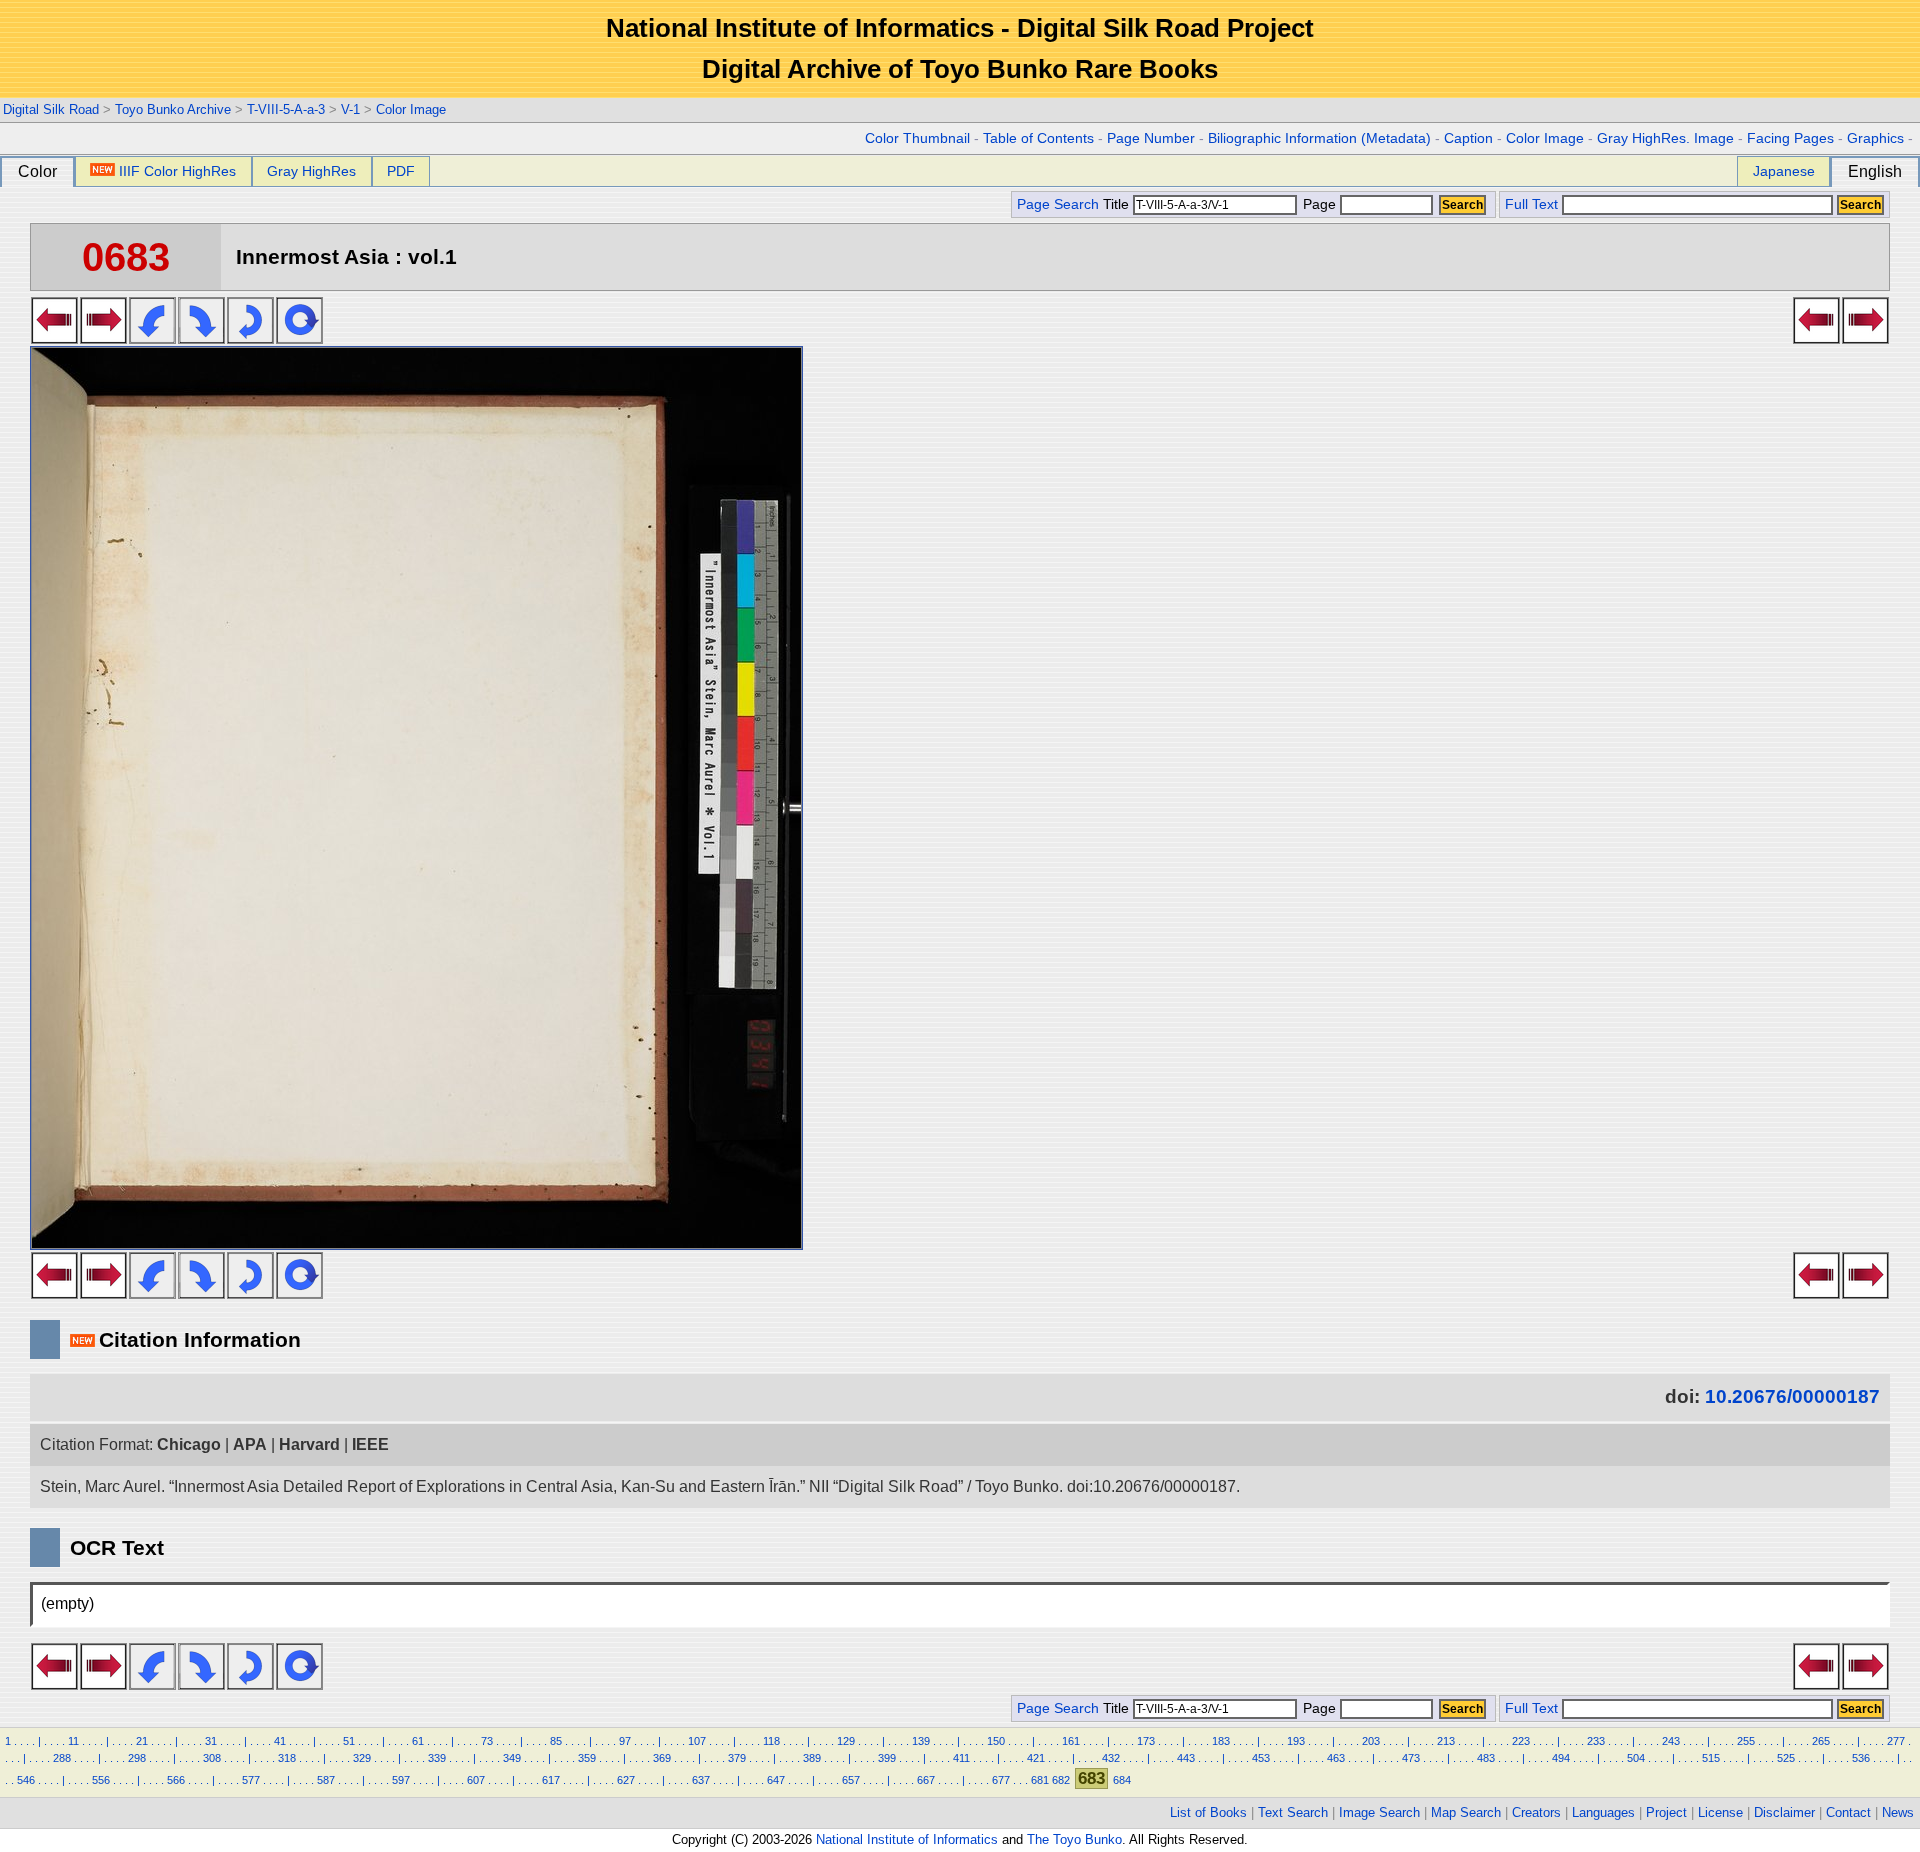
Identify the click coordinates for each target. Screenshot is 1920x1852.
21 (142, 1741)
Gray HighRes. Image (1665, 138)
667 (926, 1780)
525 (1786, 1758)
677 (1001, 1780)
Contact (1848, 1812)
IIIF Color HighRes (177, 171)
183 (1221, 1741)
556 (101, 1780)
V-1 (350, 109)
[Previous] (54, 338)
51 (349, 1741)
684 (1122, 1780)
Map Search (1466, 1812)
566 (176, 1780)
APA (250, 1444)
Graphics (1875, 138)
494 (1561, 1758)
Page (1319, 204)
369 (662, 1758)
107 (697, 1741)
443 (1186, 1758)
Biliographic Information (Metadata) (1319, 138)
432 (1111, 1758)
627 (626, 1780)
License (1720, 1812)
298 (137, 1758)
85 (556, 1741)
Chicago (189, 1444)
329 (362, 1758)
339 (437, 1758)
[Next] (103, 338)
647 (776, 1780)
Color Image (411, 109)
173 (1146, 1741)
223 (1521, 1741)
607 (476, 1780)
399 (887, 1758)
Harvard (309, 1444)
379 (737, 1758)
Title (1118, 204)
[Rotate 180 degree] (250, 338)
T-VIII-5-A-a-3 (286, 109)
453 (1261, 1758)
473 (1411, 1758)
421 (1036, 1758)
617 (551, 1780)
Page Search (1058, 204)
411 (961, 1758)
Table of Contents (1038, 138)
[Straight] (299, 338)
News (1898, 1812)
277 (1896, 1741)
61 (418, 1741)
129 (846, 1741)
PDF (401, 171)
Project (1666, 1812)
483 (1486, 1758)
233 (1596, 1741)
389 (812, 1758)
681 (1040, 1780)
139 (921, 1741)
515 (1711, 1758)
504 (1636, 1758)
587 (326, 1780)
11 (73, 1741)
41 (280, 1741)
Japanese (1784, 171)
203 (1371, 1741)
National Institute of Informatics (907, 1839)
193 (1296, 1741)
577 (251, 1780)
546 (26, 1780)
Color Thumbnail (917, 138)
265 (1821, 1741)
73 (487, 1741)
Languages (1603, 1812)
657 (851, 1780)
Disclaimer (1784, 1812)
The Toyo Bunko (1074, 1839)
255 (1746, 1741)
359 (587, 1758)
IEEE (370, 1444)
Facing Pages (1790, 138)
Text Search (1293, 1812)
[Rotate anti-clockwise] (152, 338)
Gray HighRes (311, 171)
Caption (1468, 138)
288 (62, 1758)
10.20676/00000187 (1792, 1396)
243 (1671, 1741)
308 (212, 1758)
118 (771, 1741)
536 (1861, 1758)
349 (512, 1758)
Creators (1536, 1812)
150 (996, 1741)
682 (1061, 1780)
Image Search (1379, 1812)
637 (701, 1780)
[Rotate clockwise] (201, 338)
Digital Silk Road (51, 109)
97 (625, 1741)
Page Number (1151, 138)
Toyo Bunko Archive (173, 109)
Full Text (1531, 204)
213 (1446, 1741)
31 (211, 1741)
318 (287, 1758)
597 (401, 1780)
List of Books (1208, 1812)
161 (1071, 1741)
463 (1336, 1758)
